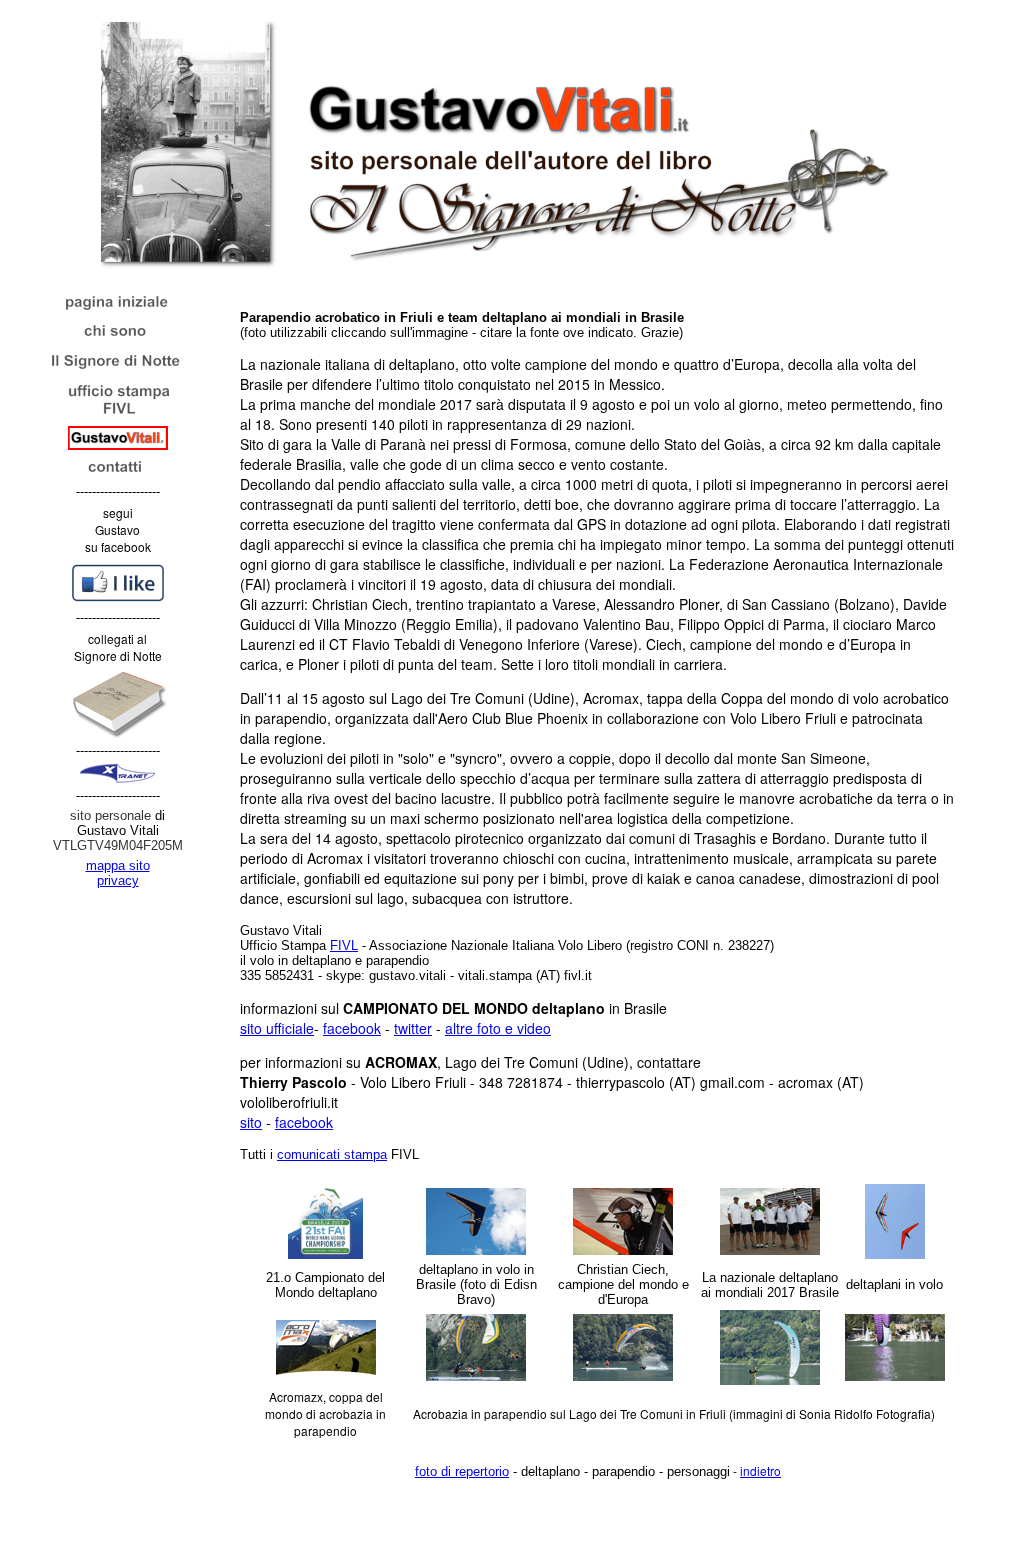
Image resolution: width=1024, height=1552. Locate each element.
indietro (760, 1470)
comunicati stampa (332, 1154)
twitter (413, 1028)
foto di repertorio (462, 1471)
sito (251, 1122)
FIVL (344, 945)
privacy (118, 880)
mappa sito (118, 865)
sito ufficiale (277, 1028)
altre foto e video (498, 1028)
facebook (352, 1028)
